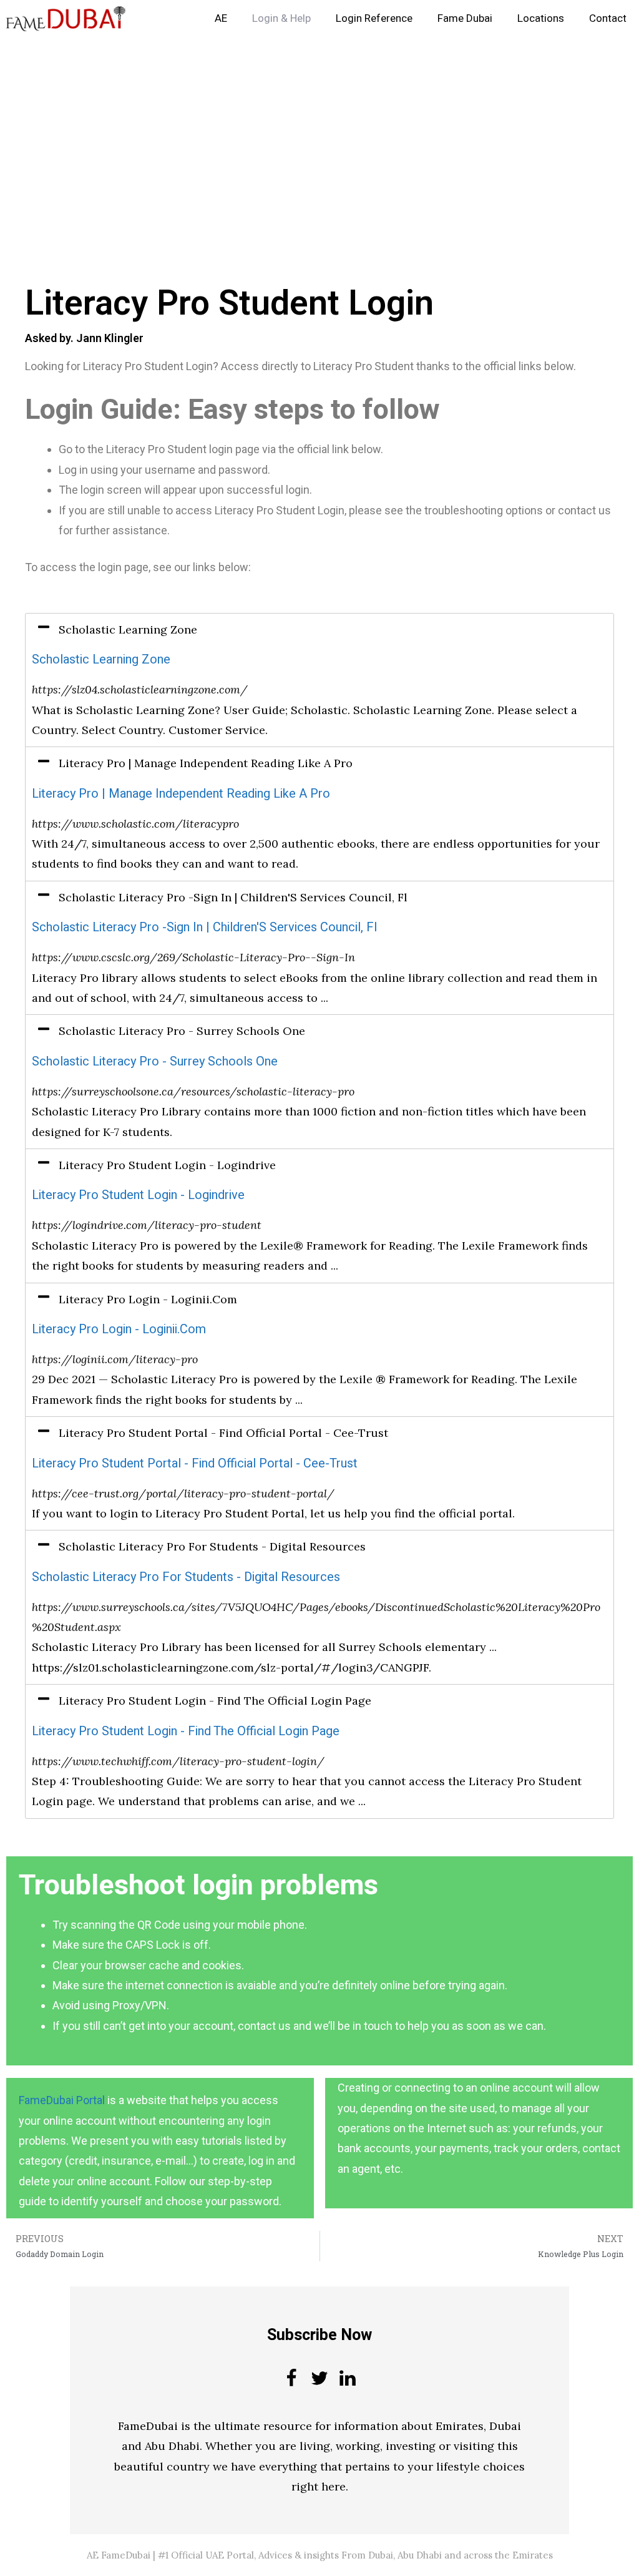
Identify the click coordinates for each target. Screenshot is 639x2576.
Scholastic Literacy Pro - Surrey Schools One (155, 1061)
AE (221, 18)
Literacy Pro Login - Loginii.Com (119, 1329)
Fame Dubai (465, 18)
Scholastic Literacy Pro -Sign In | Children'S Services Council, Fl (204, 927)
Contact (608, 18)
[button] (319, 630)
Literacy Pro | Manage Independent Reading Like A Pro (181, 794)
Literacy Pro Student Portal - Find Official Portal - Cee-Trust (195, 1463)
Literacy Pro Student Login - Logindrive (138, 1195)
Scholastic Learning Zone (101, 659)
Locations (541, 18)
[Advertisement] (319, 130)
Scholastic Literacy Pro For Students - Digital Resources (186, 1577)
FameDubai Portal (62, 2100)
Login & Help (281, 18)
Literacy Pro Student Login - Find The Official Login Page (186, 1731)
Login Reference (374, 18)
